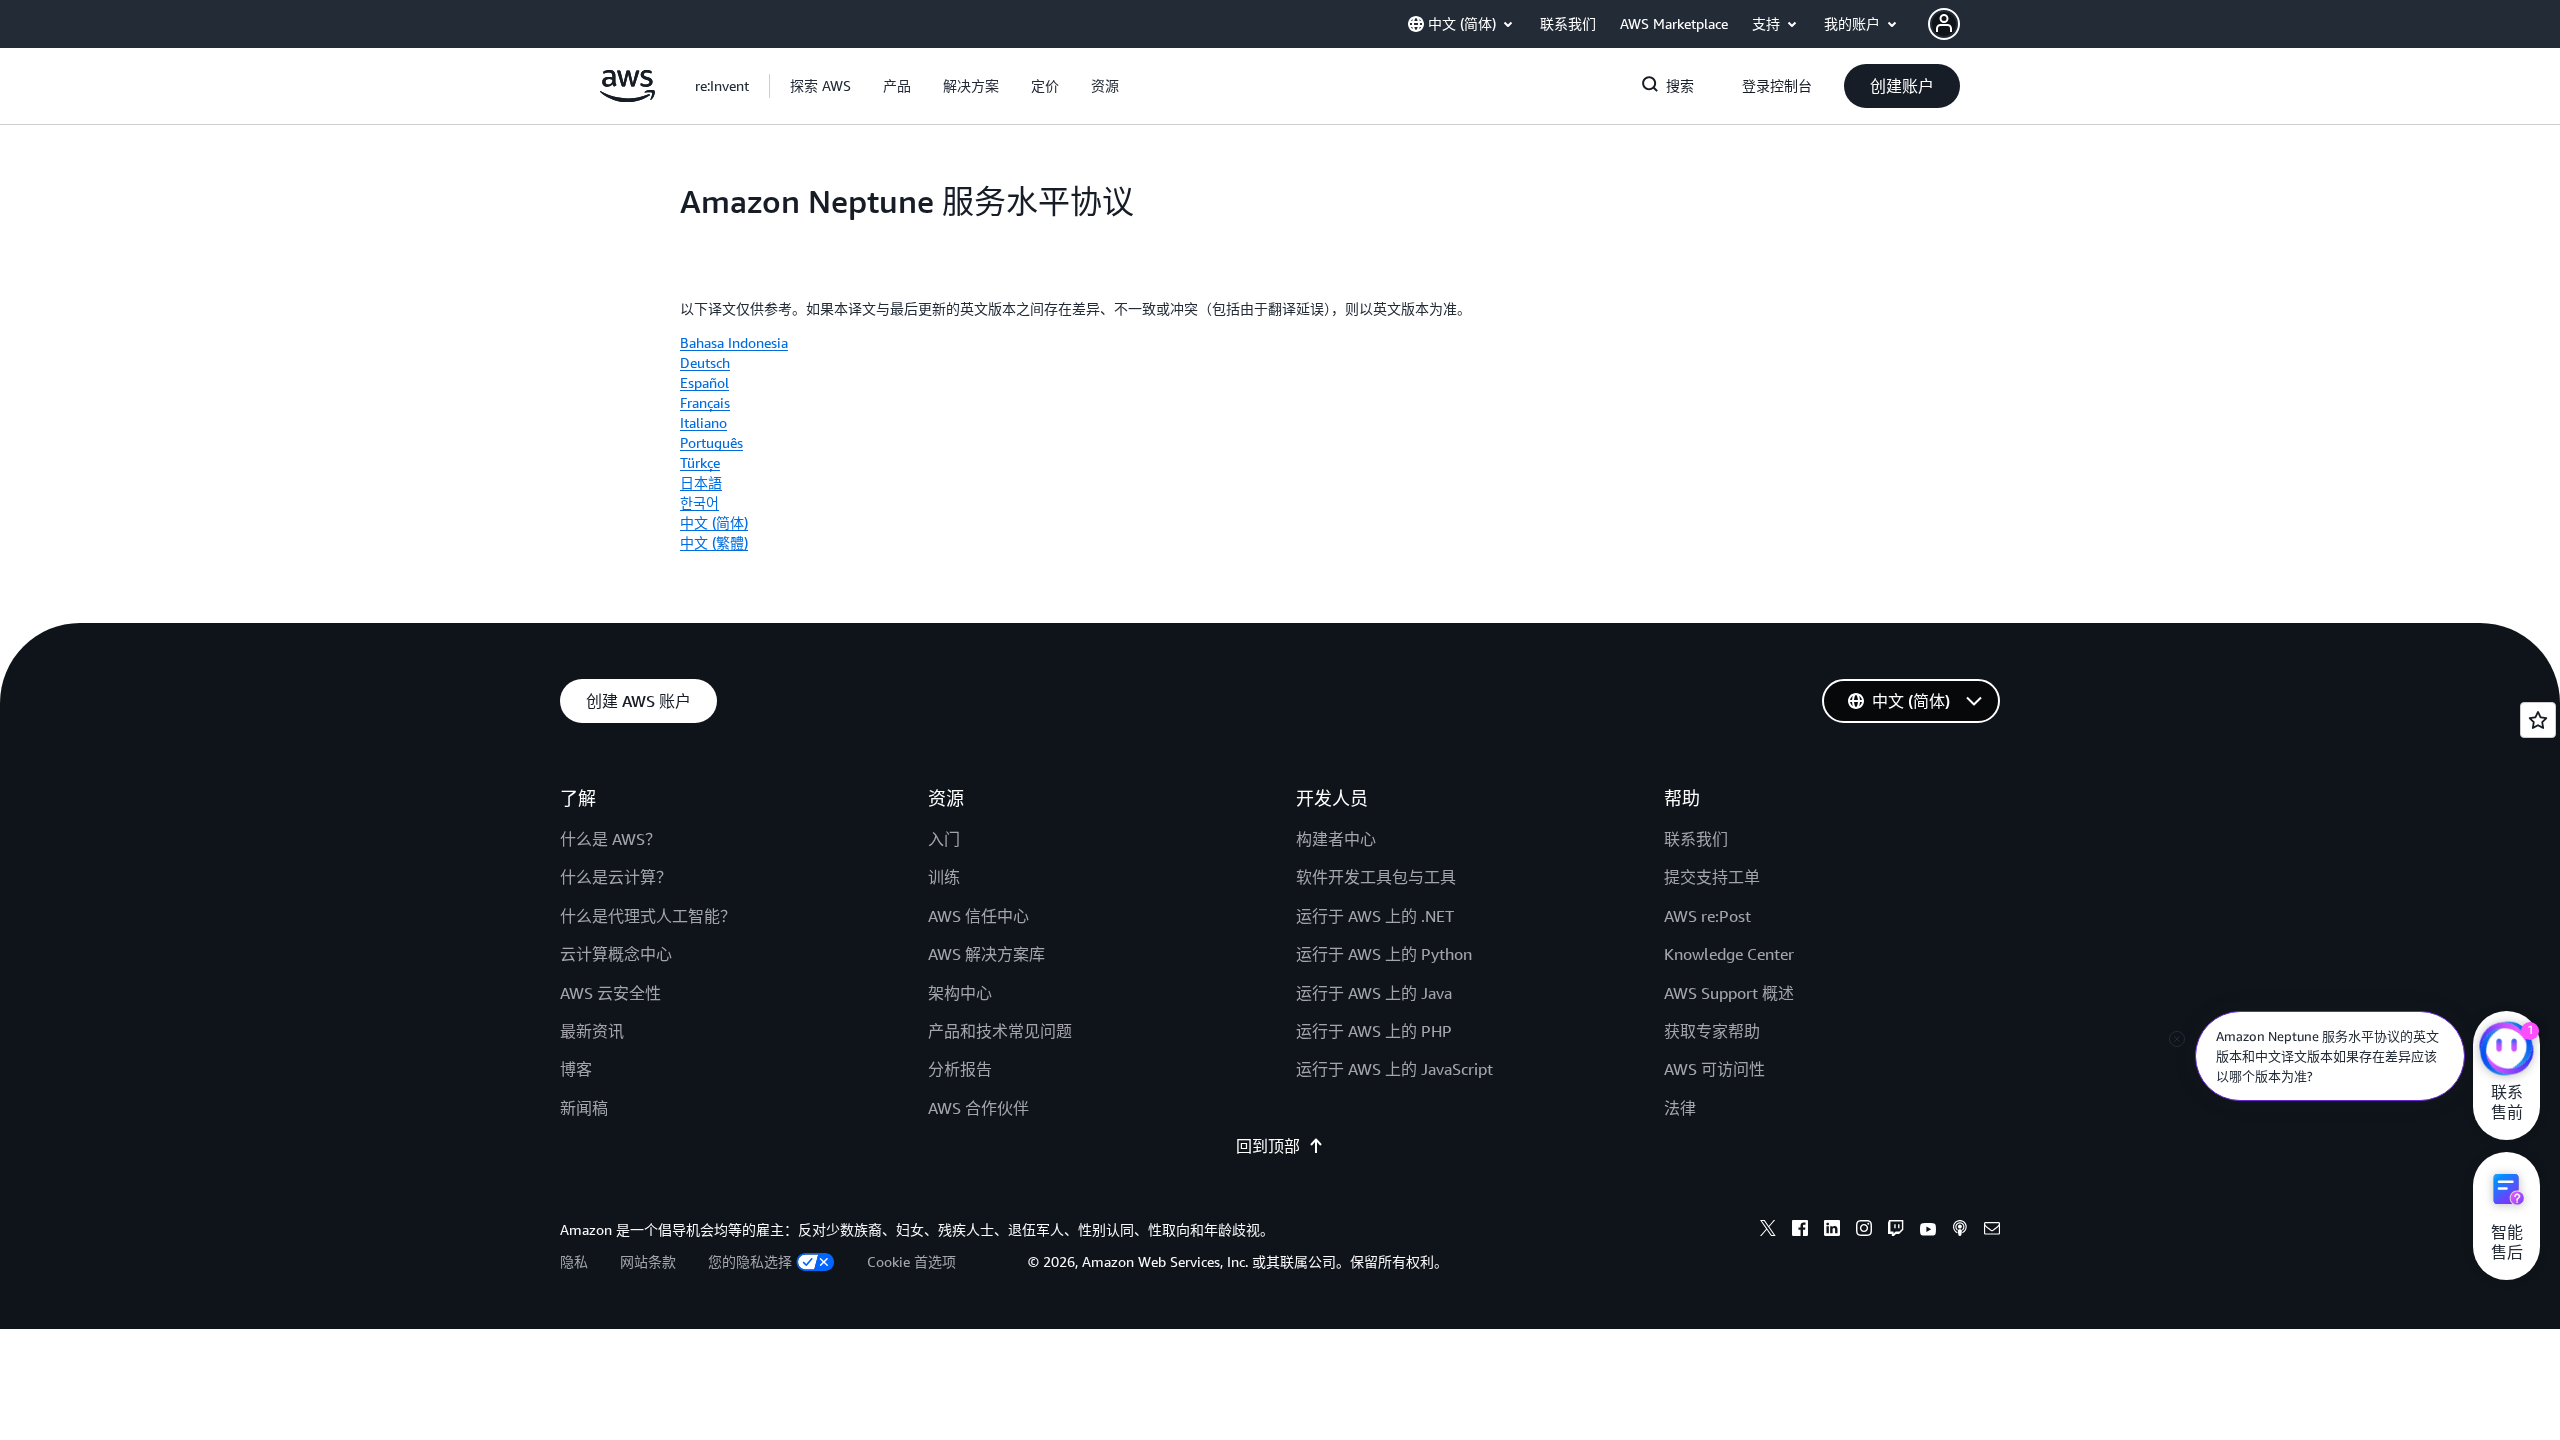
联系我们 (1696, 839)
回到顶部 (1268, 1146)
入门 (944, 839)
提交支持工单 (1712, 877)
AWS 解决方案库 (986, 954)
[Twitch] (1896, 1231)
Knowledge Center (1729, 954)
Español (704, 382)
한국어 (699, 502)
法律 (1680, 1108)
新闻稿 (584, 1108)
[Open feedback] (2538, 720)
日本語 (701, 482)
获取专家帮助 (1712, 1031)
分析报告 (960, 1069)
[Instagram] (1864, 1231)
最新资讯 (592, 1031)
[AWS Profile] (1944, 24)
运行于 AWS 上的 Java (1374, 993)
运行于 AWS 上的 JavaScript (1394, 1069)
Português (711, 442)
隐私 (574, 1261)
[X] (1768, 1231)
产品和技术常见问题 (1000, 1031)
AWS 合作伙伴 (978, 1108)
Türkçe (700, 462)
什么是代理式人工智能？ (648, 916)
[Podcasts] (1960, 1231)
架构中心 (960, 993)
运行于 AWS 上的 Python (1384, 954)
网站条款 (648, 1261)
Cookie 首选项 (911, 1261)
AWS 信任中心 (978, 916)
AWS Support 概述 (1729, 993)
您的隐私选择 (750, 1261)
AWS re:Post (1707, 916)
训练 (944, 877)
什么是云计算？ (616, 877)
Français (705, 402)
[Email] (1992, 1231)
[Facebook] (1800, 1231)
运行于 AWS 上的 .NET (1375, 916)
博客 (576, 1069)
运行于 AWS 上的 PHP (1374, 1031)
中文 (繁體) (714, 542)
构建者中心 (1336, 839)
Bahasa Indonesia (734, 342)
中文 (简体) (714, 522)
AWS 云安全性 (610, 993)
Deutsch (705, 362)
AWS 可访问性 (1714, 1069)
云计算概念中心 (616, 954)
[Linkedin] (1832, 1231)
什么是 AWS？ (610, 839)
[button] (820, 86)
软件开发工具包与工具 (1376, 877)
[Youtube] (1928, 1231)
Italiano (703, 422)
